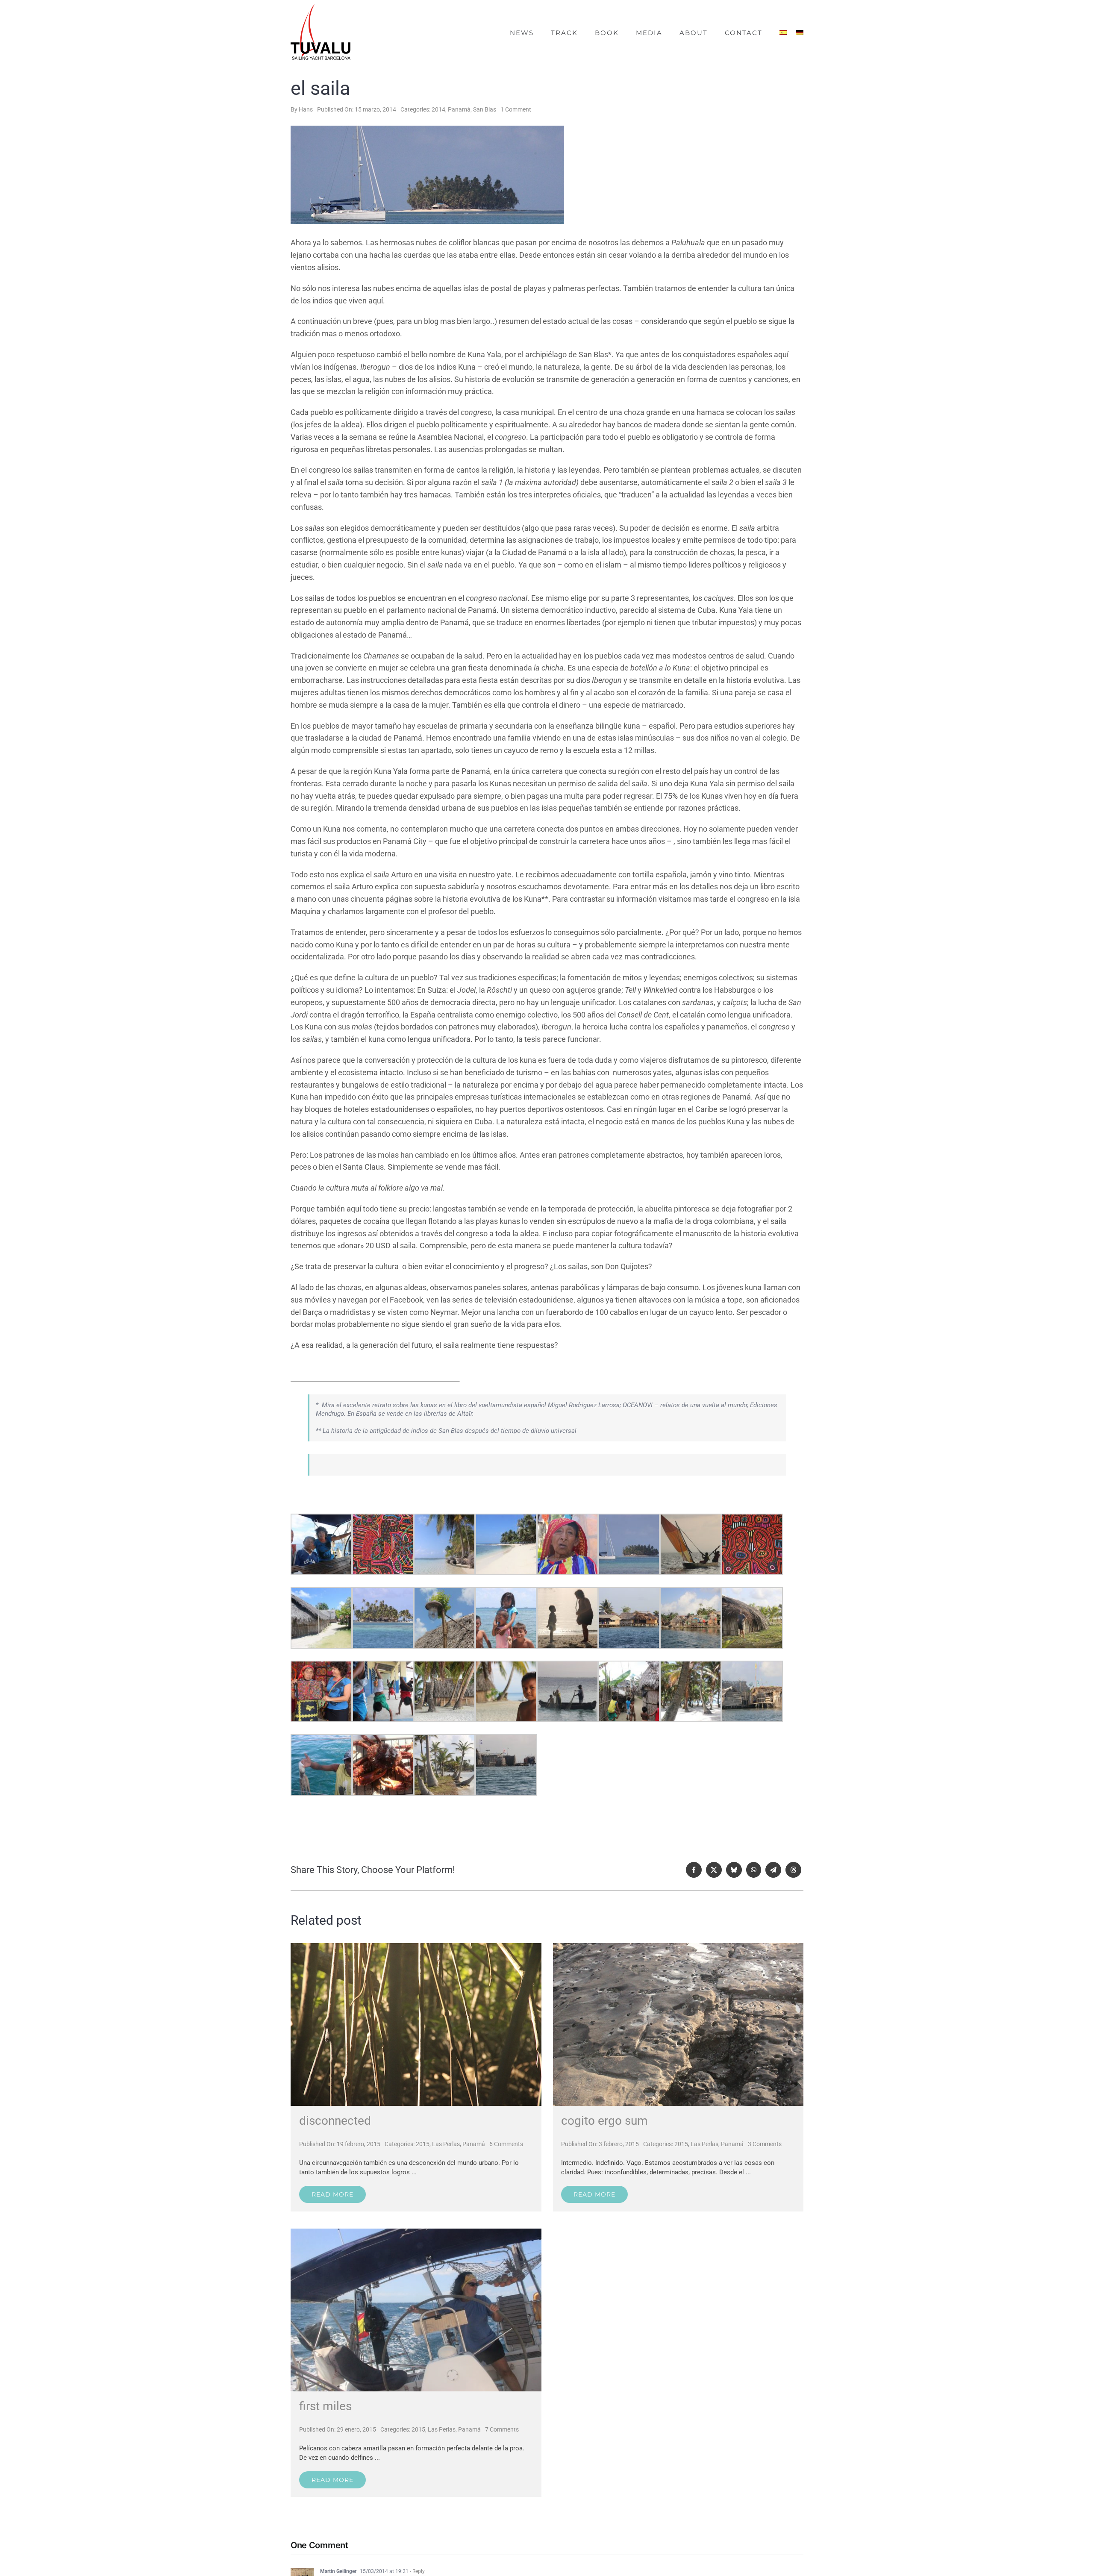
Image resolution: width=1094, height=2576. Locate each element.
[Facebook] (694, 1870)
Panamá (459, 109)
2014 (438, 109)
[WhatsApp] (754, 1870)
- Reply (417, 2571)
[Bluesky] (734, 1870)
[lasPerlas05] (416, 2233)
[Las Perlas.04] (678, 1947)
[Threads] (793, 1870)
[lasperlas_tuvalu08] (416, 1947)
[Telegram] (773, 1870)
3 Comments (765, 2144)
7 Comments (502, 2429)
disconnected (335, 2121)
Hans (306, 109)
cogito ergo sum (604, 2121)
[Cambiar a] (783, 33)
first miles (325, 2406)
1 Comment (516, 109)
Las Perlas (446, 2144)
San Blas (485, 109)
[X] (714, 1870)
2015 (423, 2144)
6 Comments (506, 2144)
